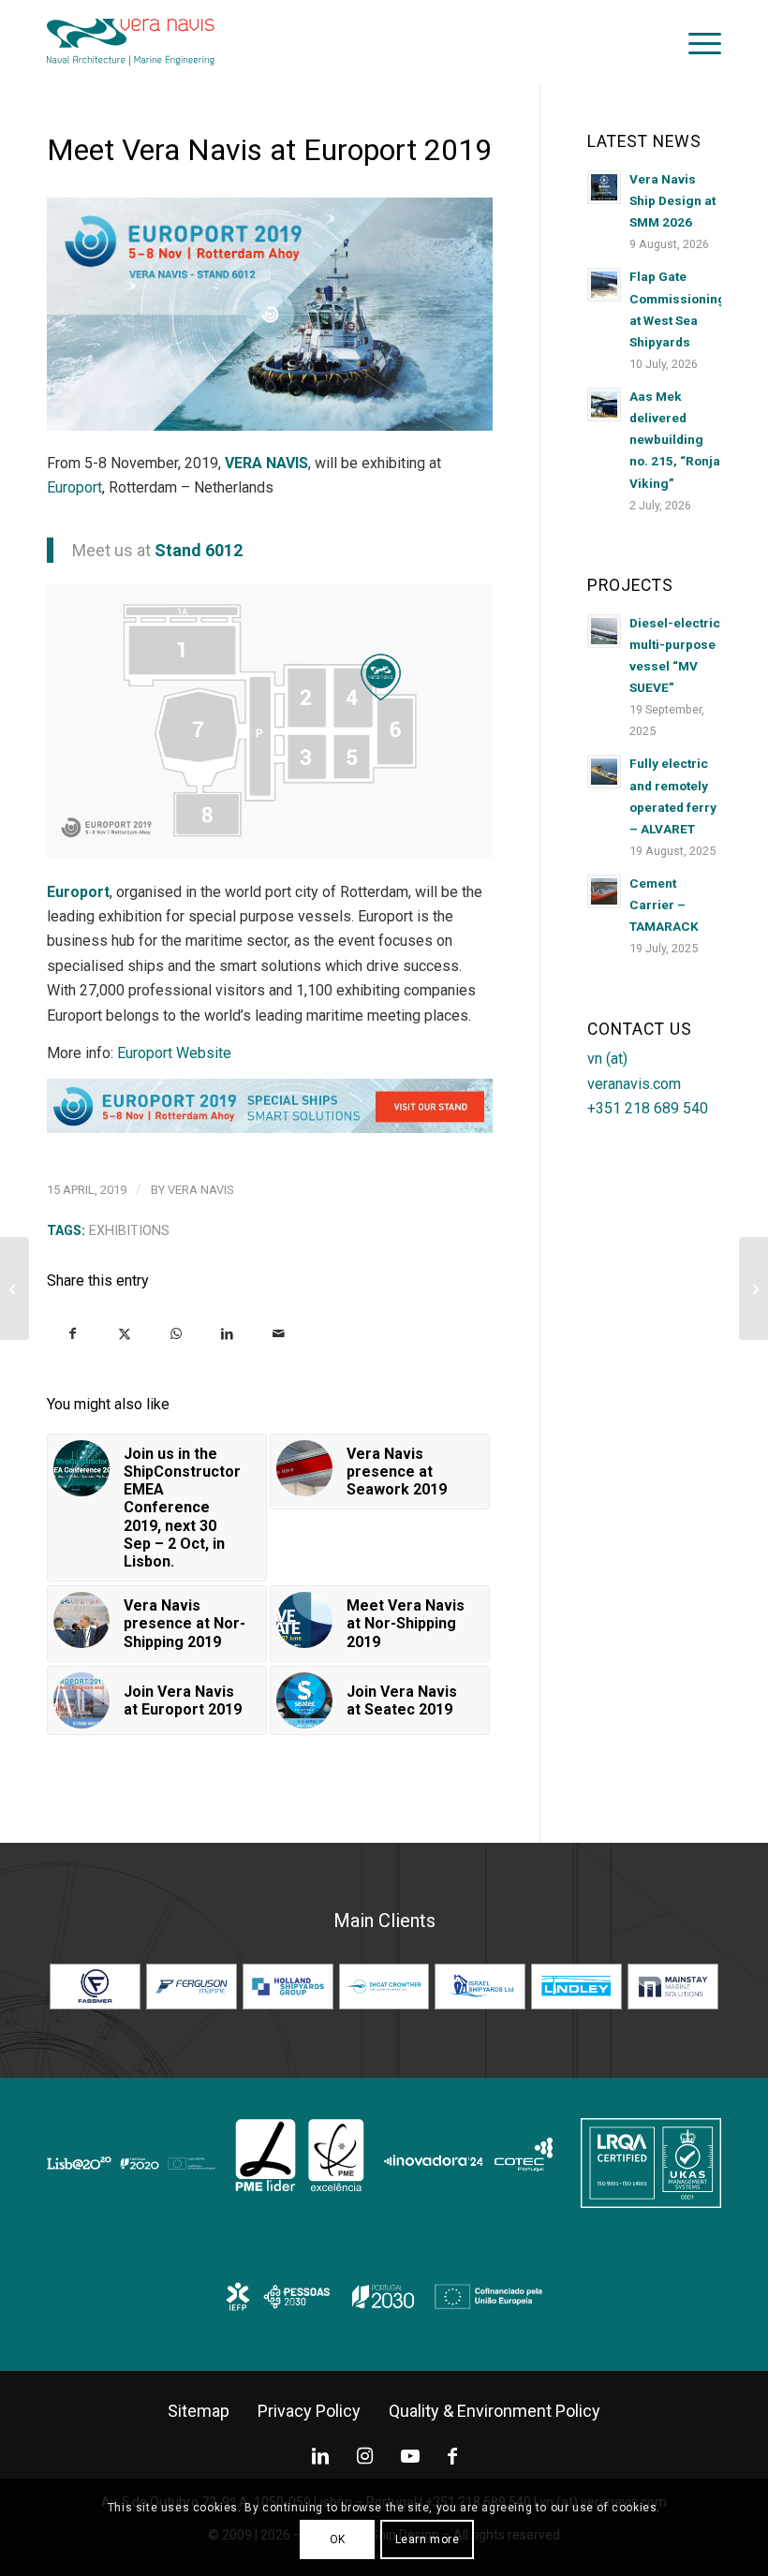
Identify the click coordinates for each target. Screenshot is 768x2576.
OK (338, 2539)
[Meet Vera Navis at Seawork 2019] (15, 1288)
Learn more (428, 2539)
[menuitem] (695, 42)
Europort (74, 487)
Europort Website (174, 1053)
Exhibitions (129, 1231)
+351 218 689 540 (648, 1108)
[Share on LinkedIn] (227, 1333)
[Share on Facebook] (73, 1333)
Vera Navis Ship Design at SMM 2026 (672, 200)
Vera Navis (201, 1190)
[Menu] (695, 42)
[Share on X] (124, 1333)
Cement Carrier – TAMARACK (664, 905)
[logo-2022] (131, 42)
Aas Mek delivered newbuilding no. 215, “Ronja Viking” (675, 440)
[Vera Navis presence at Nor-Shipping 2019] (753, 1288)
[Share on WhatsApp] (176, 1333)
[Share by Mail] (279, 1333)
